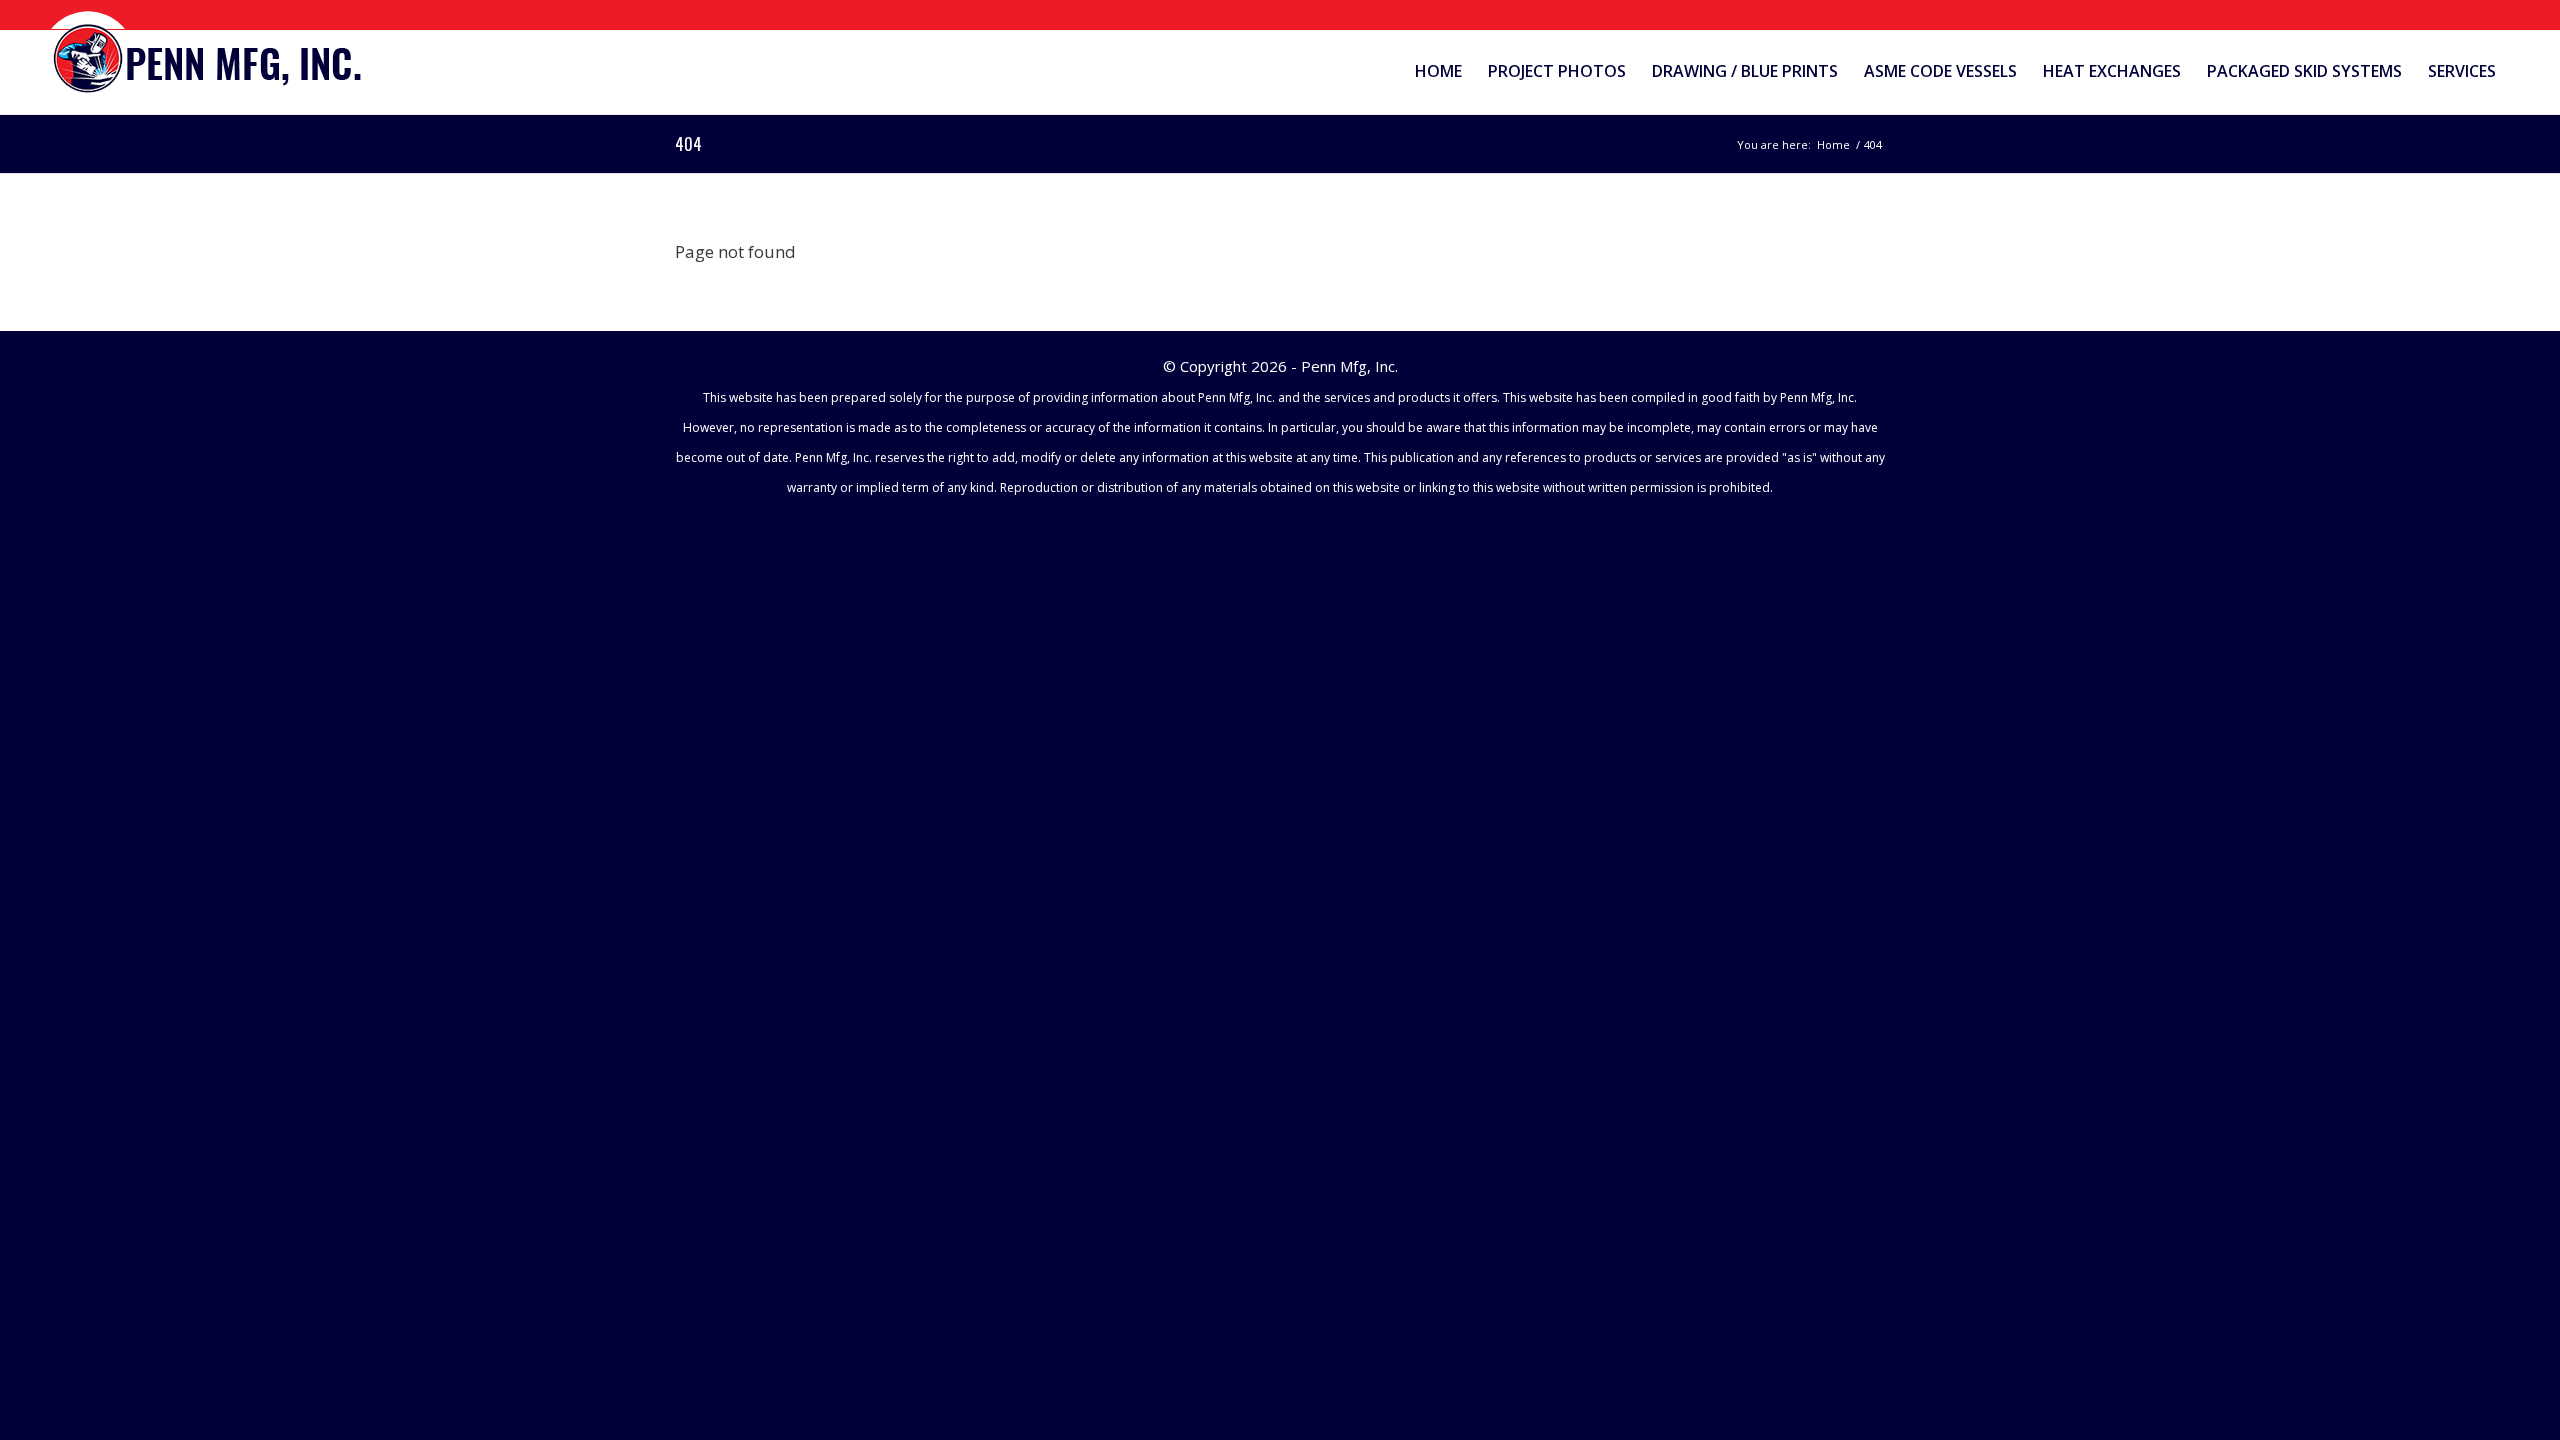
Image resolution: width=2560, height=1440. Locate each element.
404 (688, 144)
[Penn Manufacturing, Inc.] (208, 53)
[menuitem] (1438, 71)
